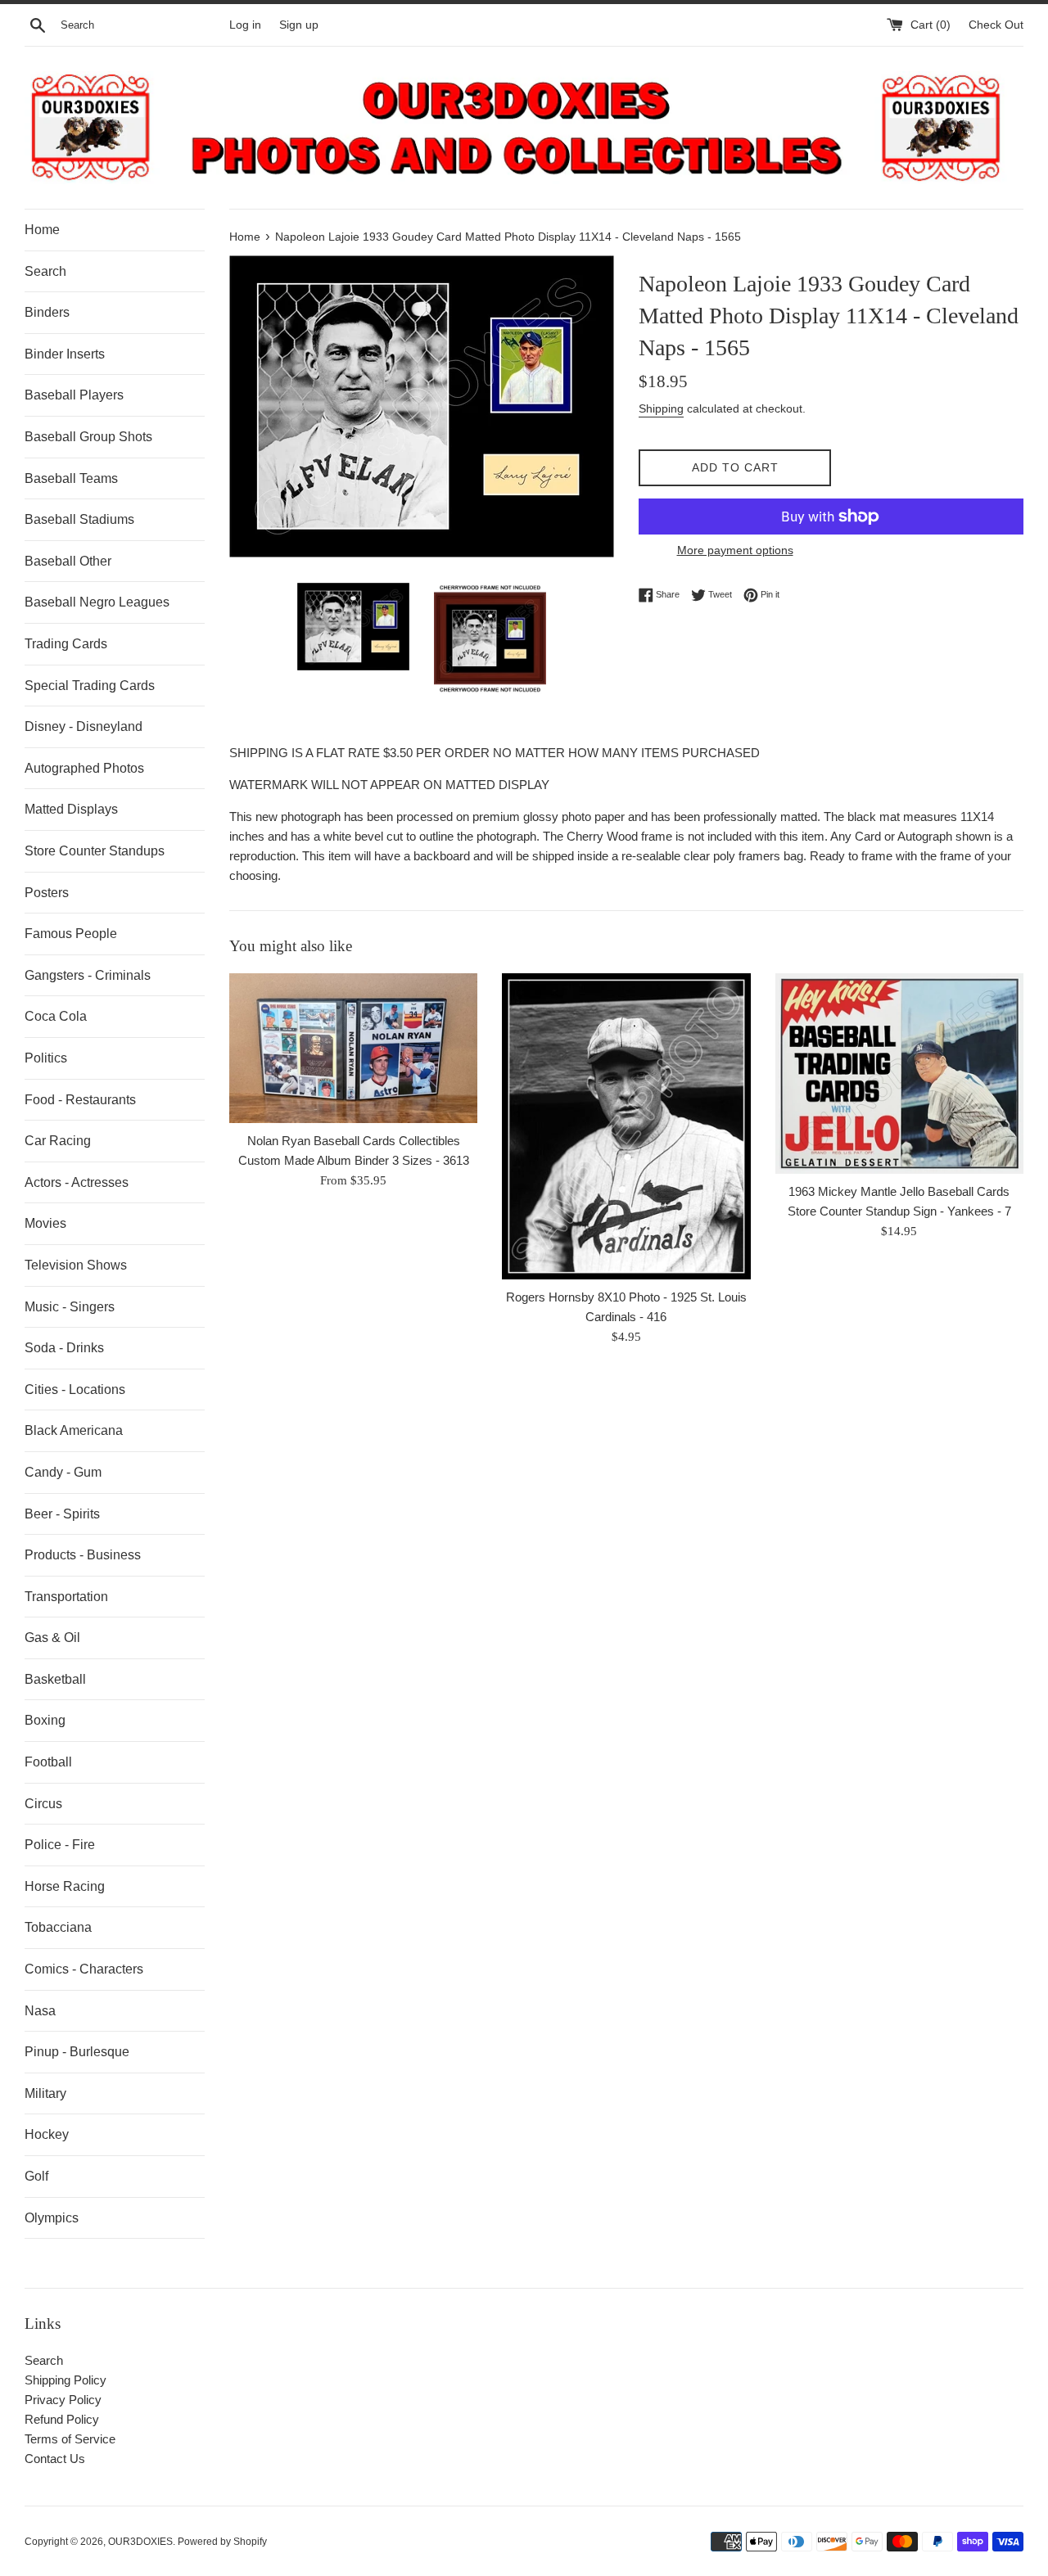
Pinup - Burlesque (77, 2052)
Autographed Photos (84, 768)
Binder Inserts (65, 354)
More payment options (735, 550)
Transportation (66, 1597)
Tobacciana (58, 1927)
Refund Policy (62, 2419)
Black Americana (74, 1430)
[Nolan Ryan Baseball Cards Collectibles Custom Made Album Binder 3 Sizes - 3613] (353, 1049)
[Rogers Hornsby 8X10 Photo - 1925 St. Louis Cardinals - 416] (626, 1126)
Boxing (45, 1720)
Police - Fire (60, 1845)
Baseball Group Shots (88, 437)
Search (45, 271)
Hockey (47, 2134)
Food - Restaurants (80, 1100)
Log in (245, 25)
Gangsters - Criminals (88, 975)
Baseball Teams (71, 478)
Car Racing (58, 1141)
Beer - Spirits (62, 1514)
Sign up (299, 25)
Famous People (71, 934)
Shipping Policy (65, 2380)
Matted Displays (71, 809)
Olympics (52, 2218)
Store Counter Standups (95, 851)
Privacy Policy (63, 2400)
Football (48, 1762)
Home (42, 230)
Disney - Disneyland (84, 726)
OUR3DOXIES (140, 2542)
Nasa (40, 2011)
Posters (47, 893)
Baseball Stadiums (79, 519)
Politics (46, 1058)
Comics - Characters (84, 1969)
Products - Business (83, 1555)
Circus (43, 1804)
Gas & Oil (52, 1638)
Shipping (661, 408)
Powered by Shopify (222, 2542)
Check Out (996, 25)
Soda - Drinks (64, 1348)
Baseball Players (74, 395)
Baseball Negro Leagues (97, 602)
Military (45, 2093)
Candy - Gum (63, 1472)
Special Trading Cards (90, 686)
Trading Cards (66, 644)
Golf (36, 2176)
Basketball (55, 1679)
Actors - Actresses (77, 1182)
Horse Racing (65, 1886)
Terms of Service (70, 2439)
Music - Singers (70, 1307)
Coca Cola (56, 1016)
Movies (45, 1223)
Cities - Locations (75, 1390)
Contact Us (55, 2459)
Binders (47, 312)
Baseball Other (68, 561)
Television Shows (76, 1265)
